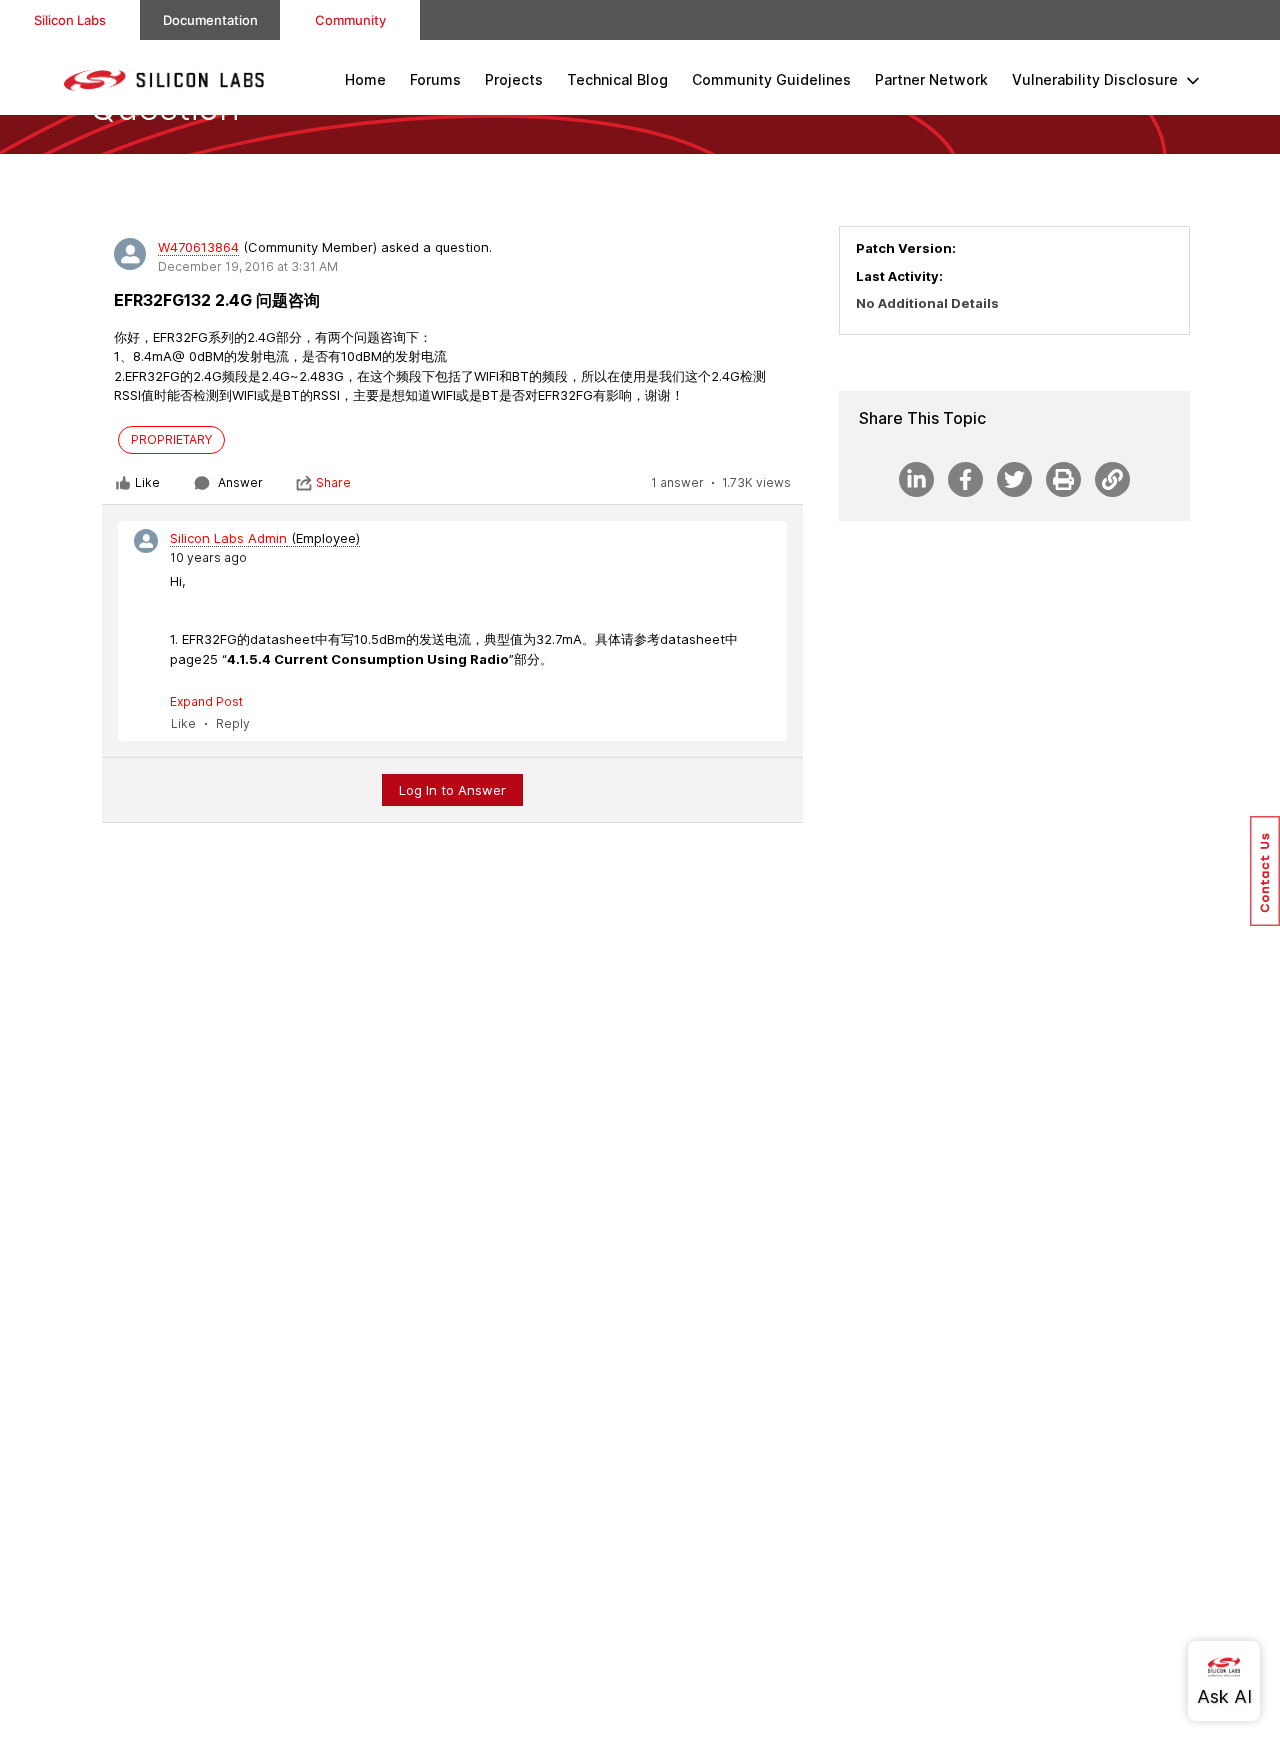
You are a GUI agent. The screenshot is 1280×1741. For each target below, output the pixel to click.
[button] (1265, 871)
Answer (240, 482)
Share (333, 482)
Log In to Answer (452, 790)
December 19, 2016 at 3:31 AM (248, 266)
